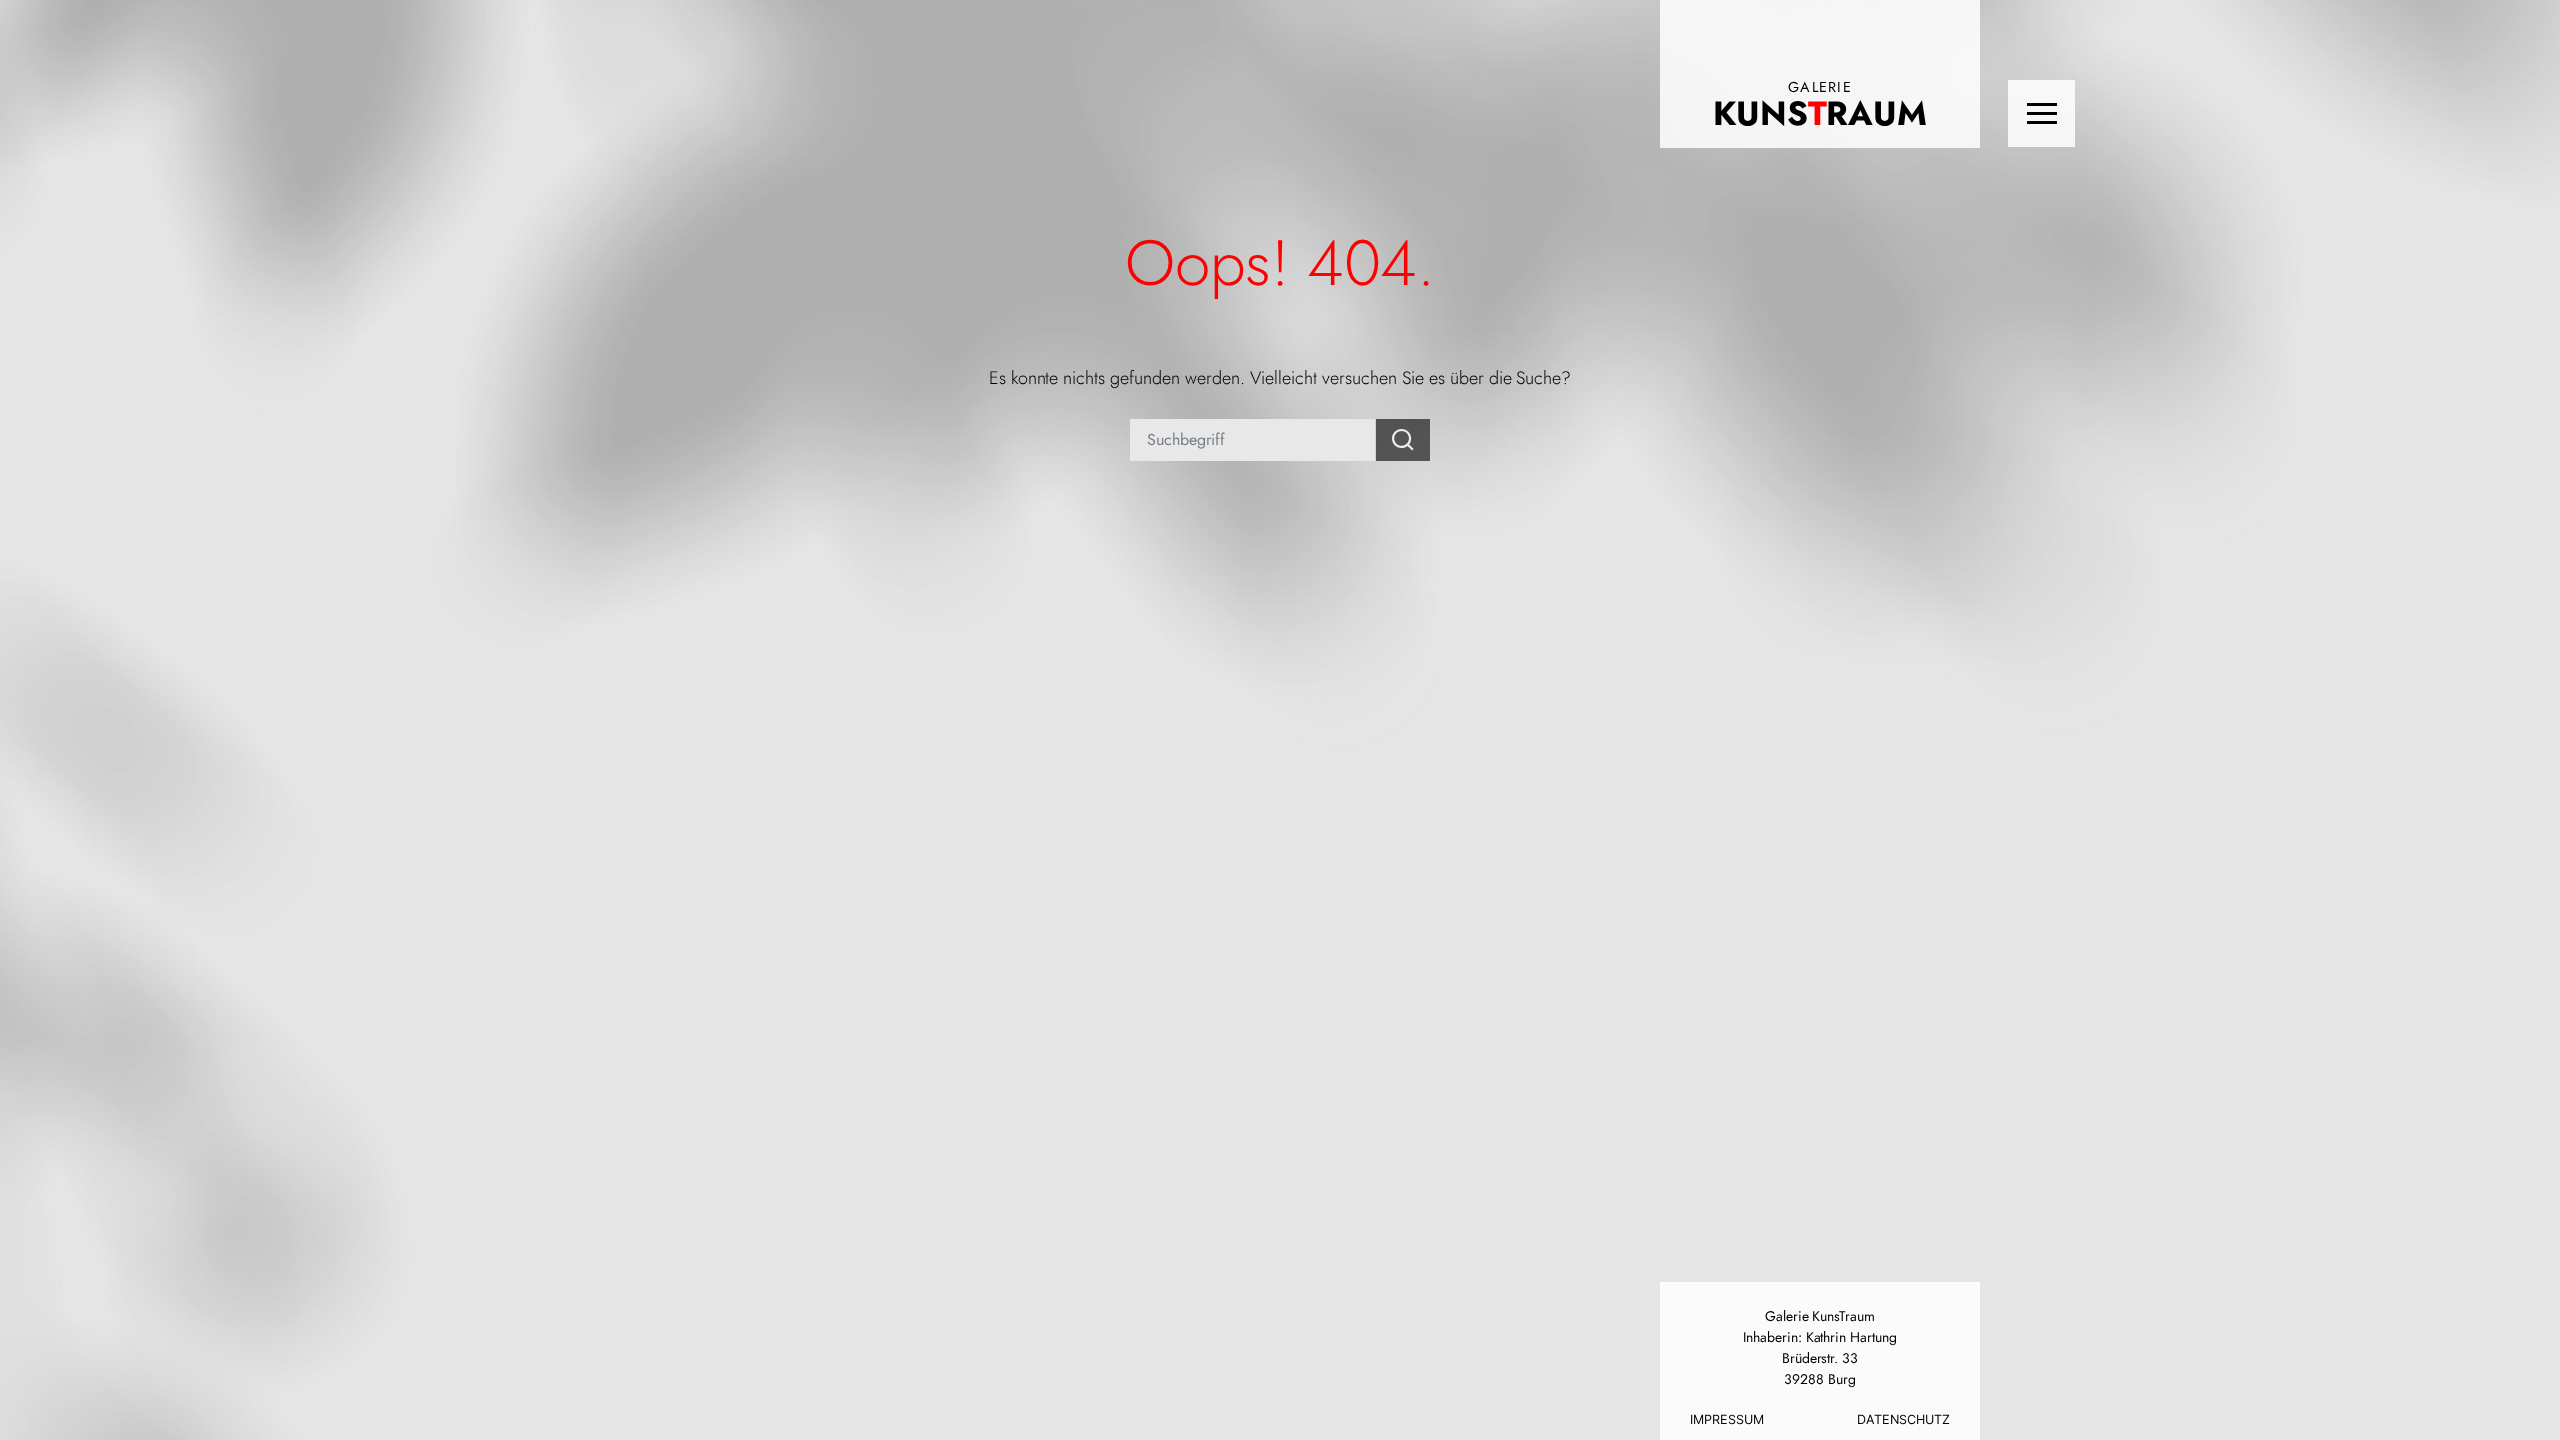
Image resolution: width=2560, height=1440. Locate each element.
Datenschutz (1903, 1419)
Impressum (1727, 1419)
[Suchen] (1403, 440)
